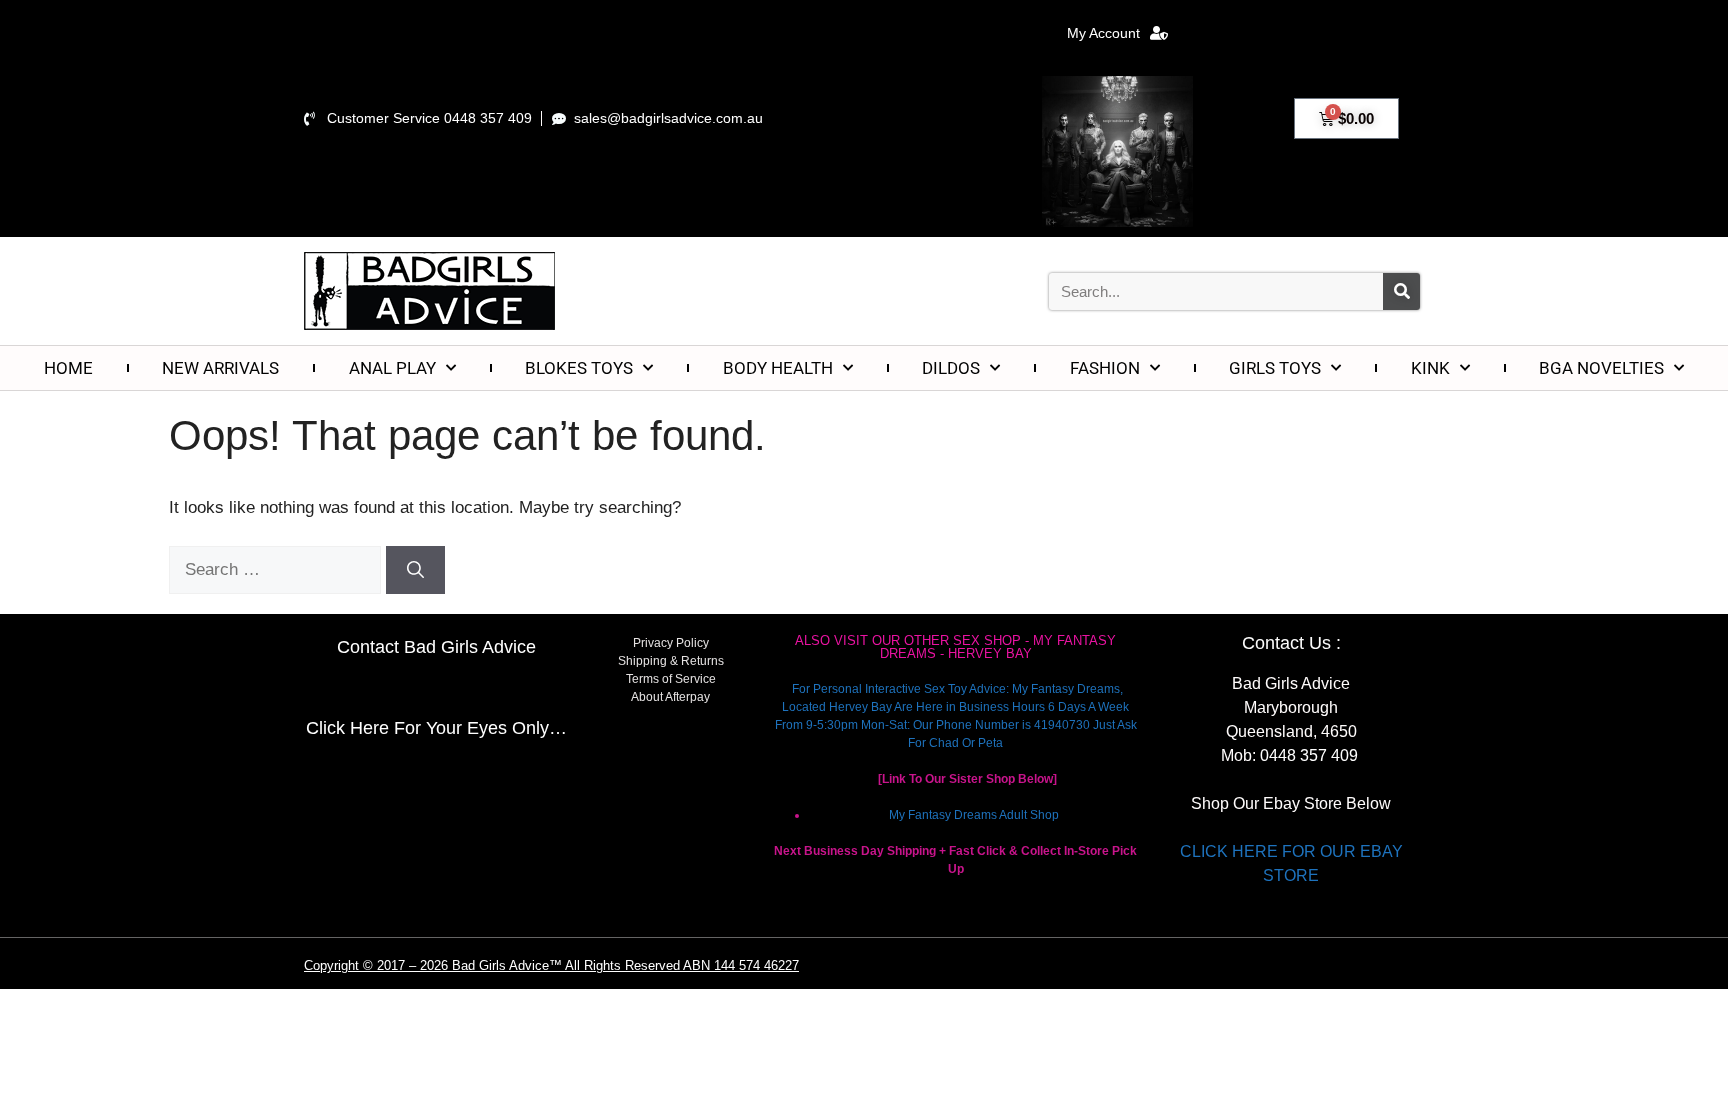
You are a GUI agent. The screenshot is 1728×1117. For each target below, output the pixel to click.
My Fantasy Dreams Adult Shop (974, 815)
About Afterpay (670, 697)
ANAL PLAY (392, 368)
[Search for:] (277, 569)
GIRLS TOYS (1275, 368)
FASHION (1105, 368)
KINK (1430, 368)
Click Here (347, 728)
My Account (1103, 33)
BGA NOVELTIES (1601, 368)
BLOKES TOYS (579, 368)
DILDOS (951, 368)
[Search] (1401, 291)
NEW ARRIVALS (220, 368)
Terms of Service (671, 679)
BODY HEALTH (778, 368)
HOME (68, 368)
